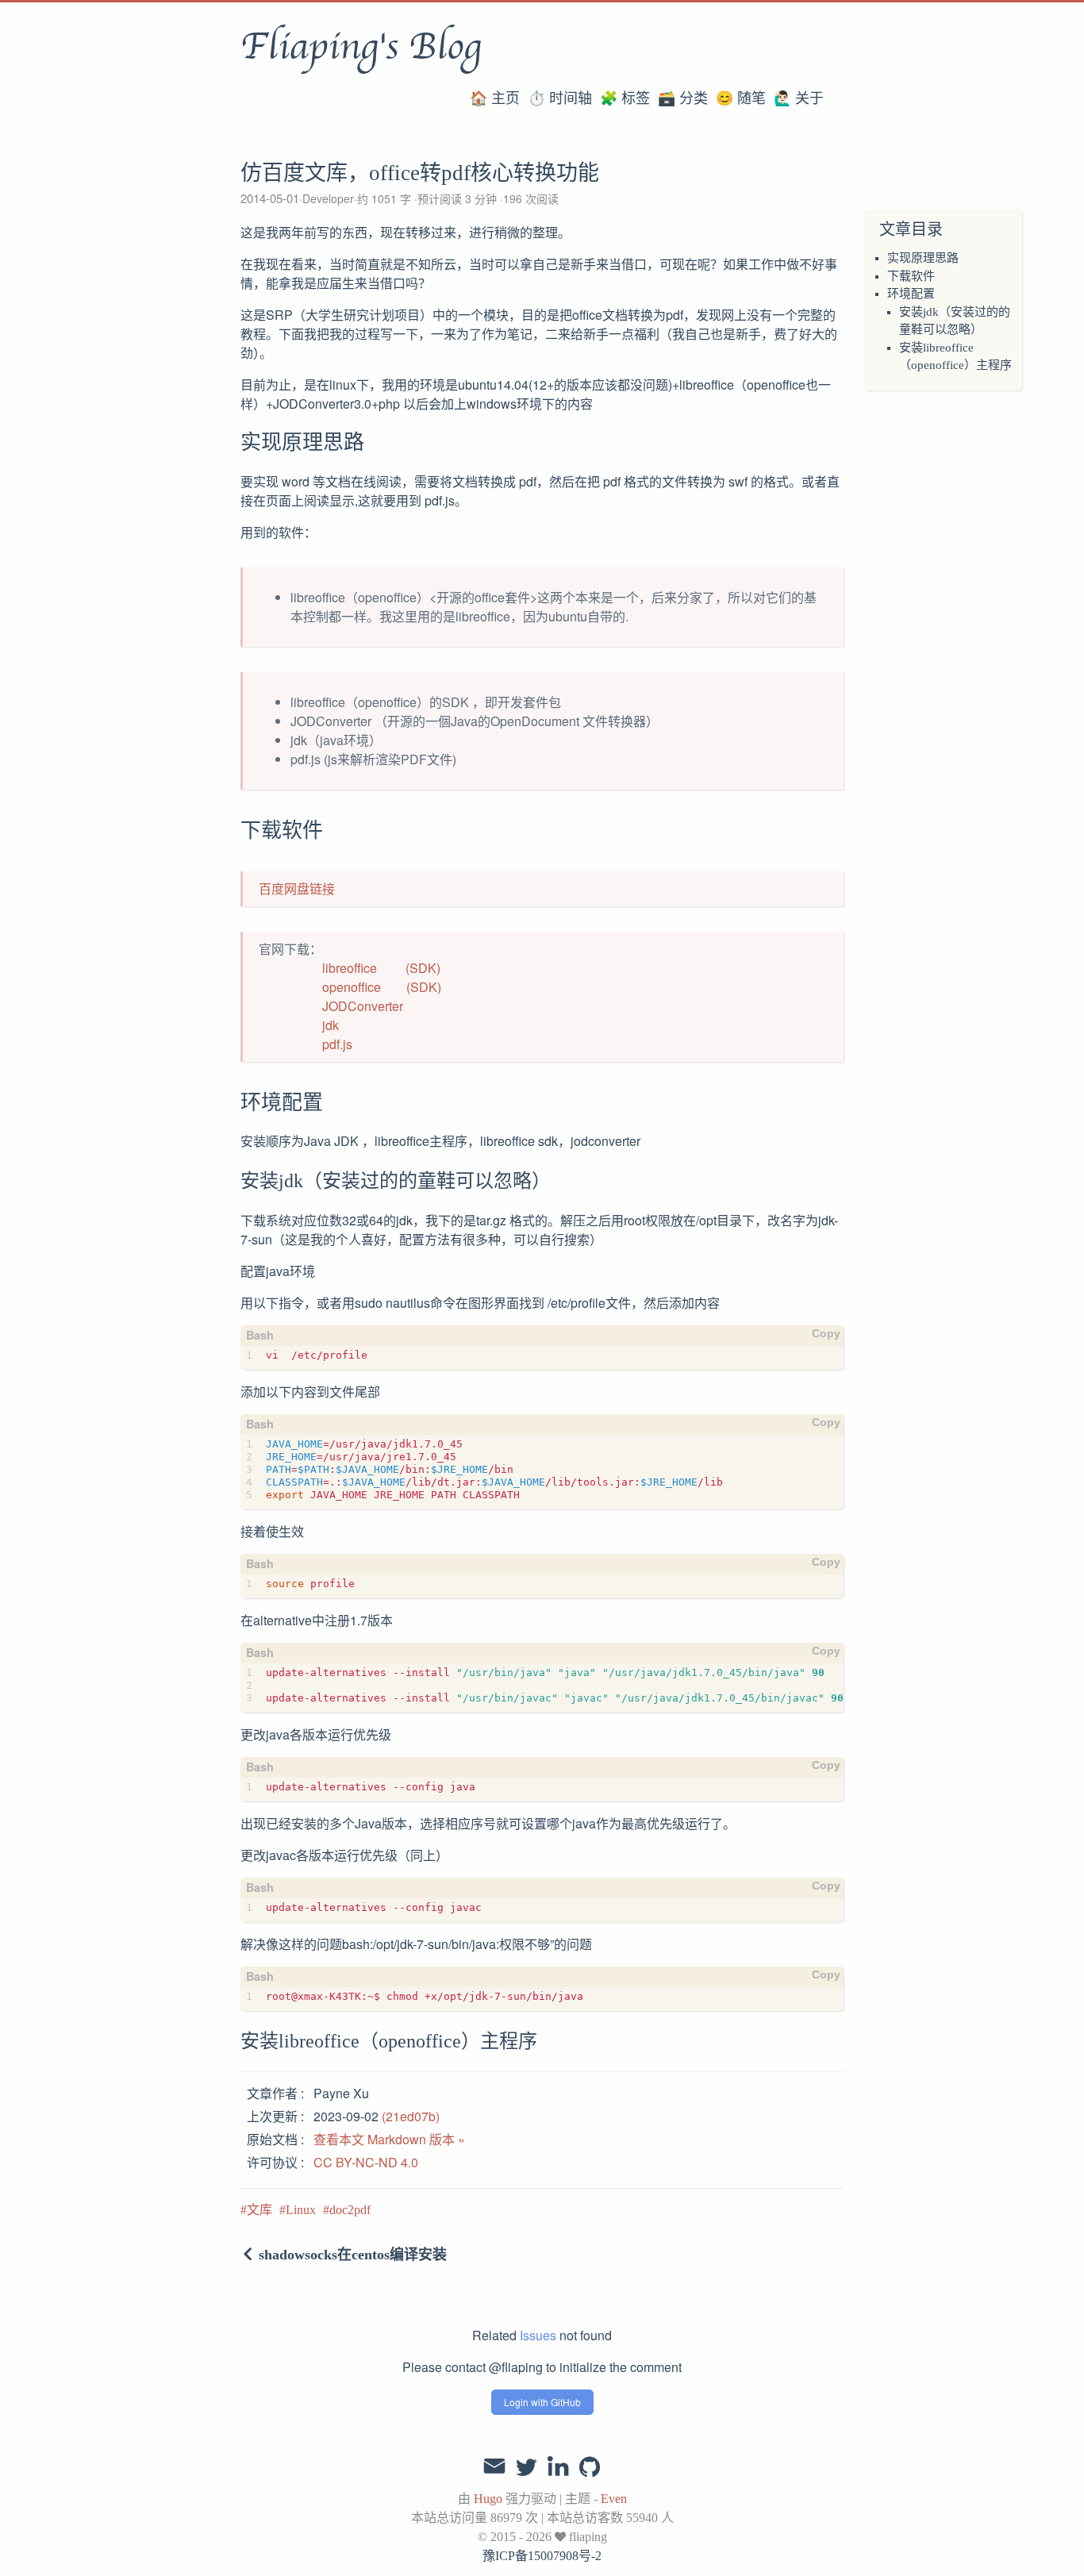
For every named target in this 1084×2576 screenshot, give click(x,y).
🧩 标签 (625, 98)
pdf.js (337, 1044)
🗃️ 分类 (683, 98)
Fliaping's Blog (361, 47)
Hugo (488, 2499)
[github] (590, 2468)
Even (614, 2499)
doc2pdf (350, 2210)
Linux (301, 2210)
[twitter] (526, 2468)
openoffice (352, 987)
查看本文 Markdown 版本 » (389, 2139)
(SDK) (423, 968)
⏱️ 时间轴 (560, 98)
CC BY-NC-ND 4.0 (366, 2162)
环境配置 (911, 294)
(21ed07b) (411, 2116)
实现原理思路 (923, 258)
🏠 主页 (495, 98)
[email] (494, 2466)
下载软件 (911, 276)
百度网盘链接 (297, 888)
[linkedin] (558, 2468)
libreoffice (350, 968)
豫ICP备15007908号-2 (542, 2556)
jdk (331, 1025)
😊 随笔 (741, 98)
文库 (259, 2210)
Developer (328, 198)
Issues (538, 2335)
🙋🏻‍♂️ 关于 (799, 98)
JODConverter (363, 1006)
